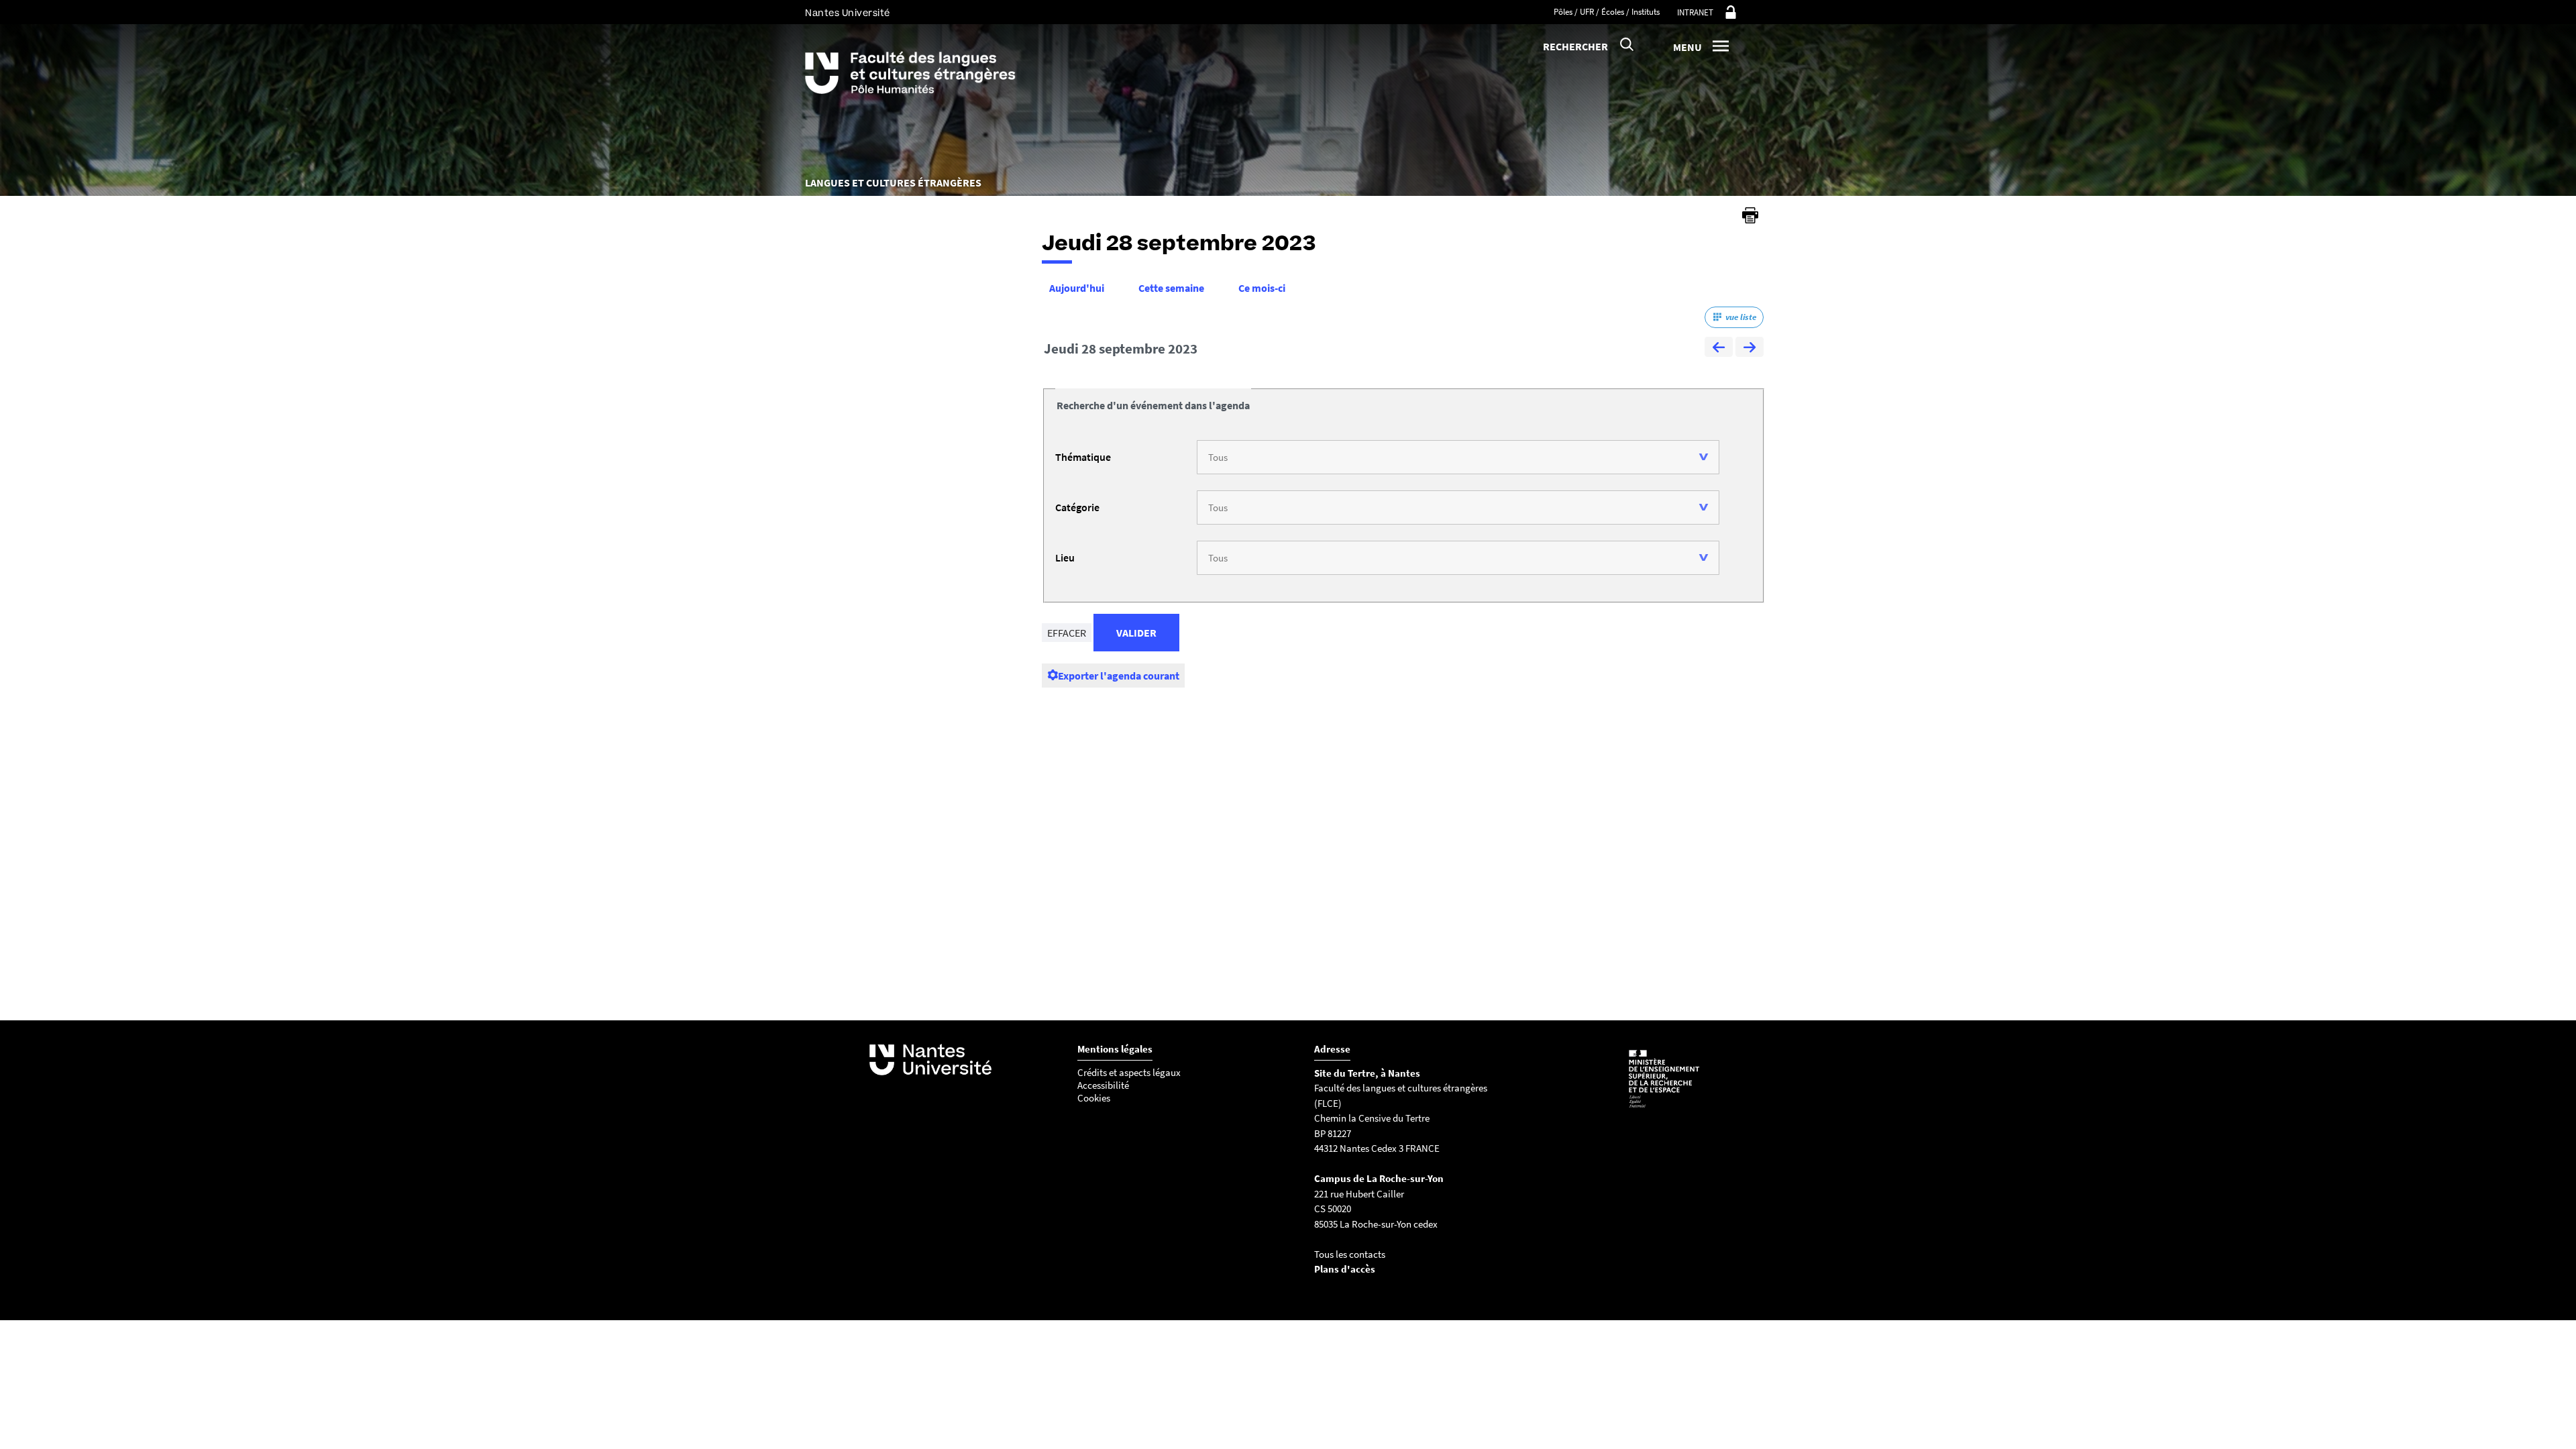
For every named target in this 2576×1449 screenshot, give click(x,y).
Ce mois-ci (1262, 288)
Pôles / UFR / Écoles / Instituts (1607, 12)
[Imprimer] (1750, 215)
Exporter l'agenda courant (1119, 676)
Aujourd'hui (1077, 288)
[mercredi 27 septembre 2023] (1719, 349)
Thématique (1083, 457)
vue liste (1741, 317)
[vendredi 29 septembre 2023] (1750, 349)
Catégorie (1077, 507)
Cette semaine (1171, 288)
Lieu (1065, 557)
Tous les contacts (1350, 1254)
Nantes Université (848, 13)
